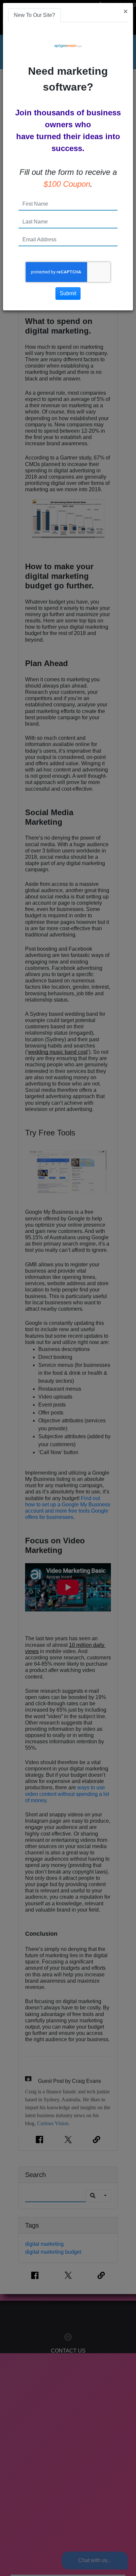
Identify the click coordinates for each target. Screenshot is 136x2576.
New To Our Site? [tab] (34, 15)
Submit (68, 293)
